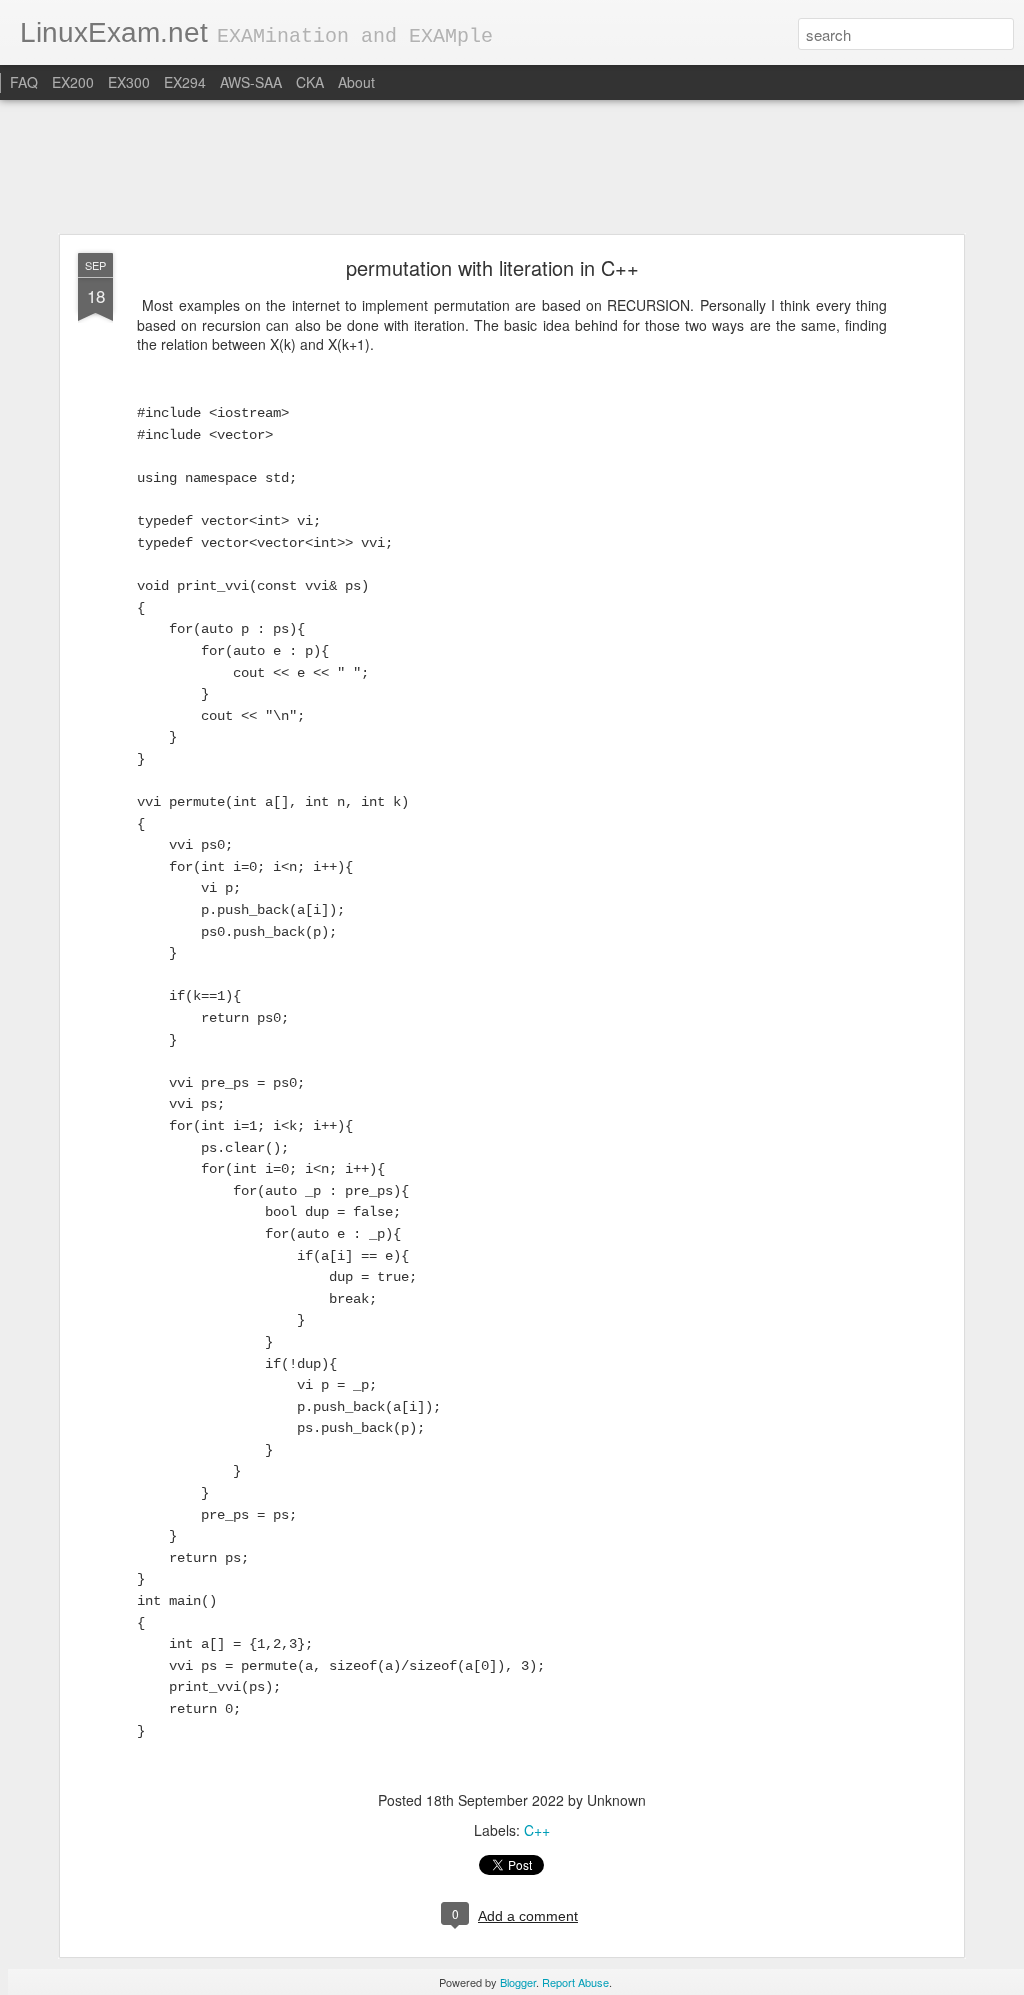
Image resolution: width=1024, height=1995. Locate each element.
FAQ (24, 82)
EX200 (73, 82)
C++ (537, 1830)
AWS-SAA (251, 82)
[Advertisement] (512, 168)
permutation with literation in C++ (492, 267)
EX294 (185, 82)
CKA (310, 82)
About (356, 82)
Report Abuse (575, 1982)
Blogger (518, 1982)
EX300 (129, 82)
